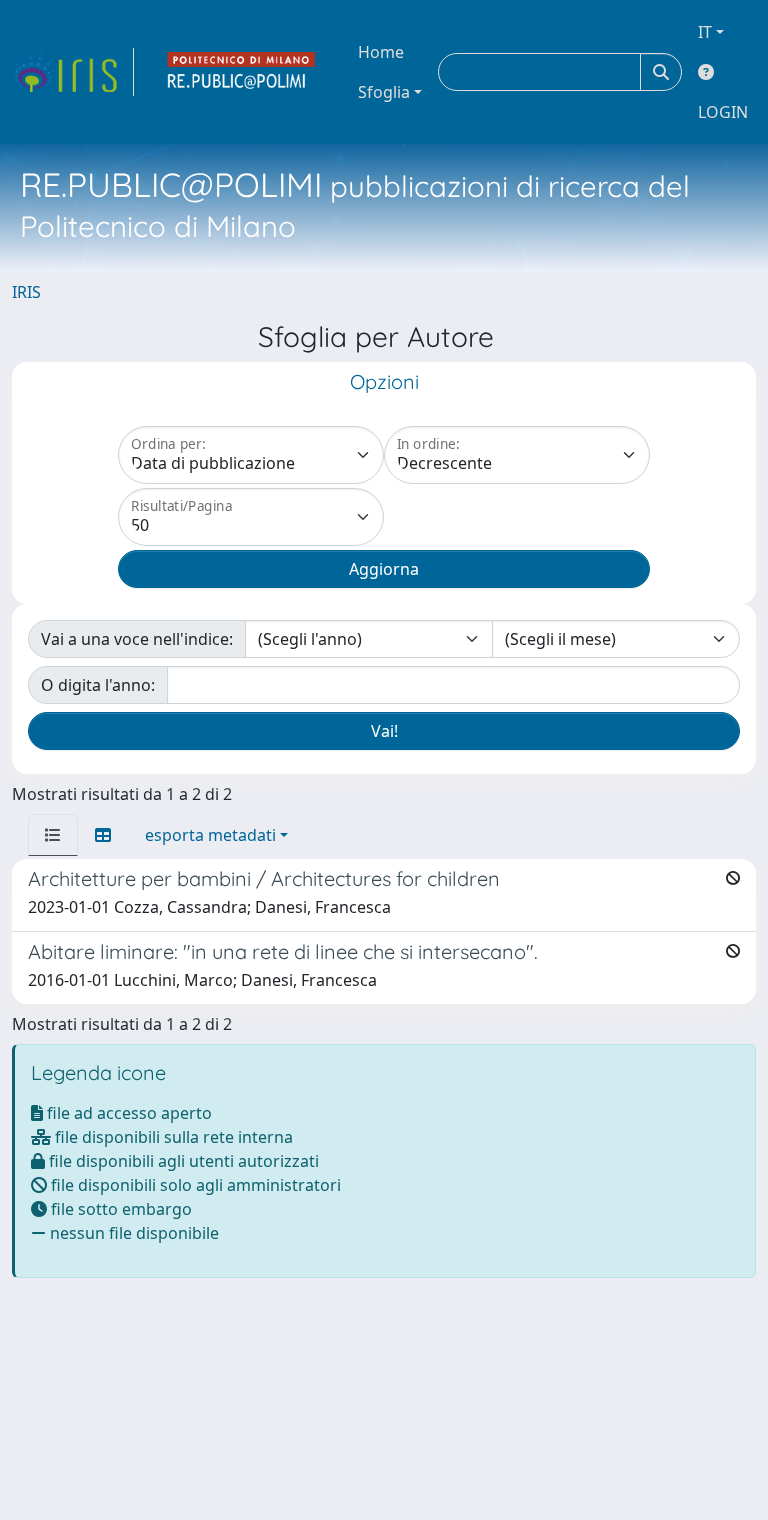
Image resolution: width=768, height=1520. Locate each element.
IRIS (26, 292)
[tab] (53, 835)
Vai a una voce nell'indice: (137, 639)
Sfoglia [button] (384, 92)
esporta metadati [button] (210, 835)
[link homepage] (73, 72)
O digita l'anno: (98, 685)
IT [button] (705, 32)
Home (381, 52)
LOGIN (723, 112)
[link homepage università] (242, 72)
